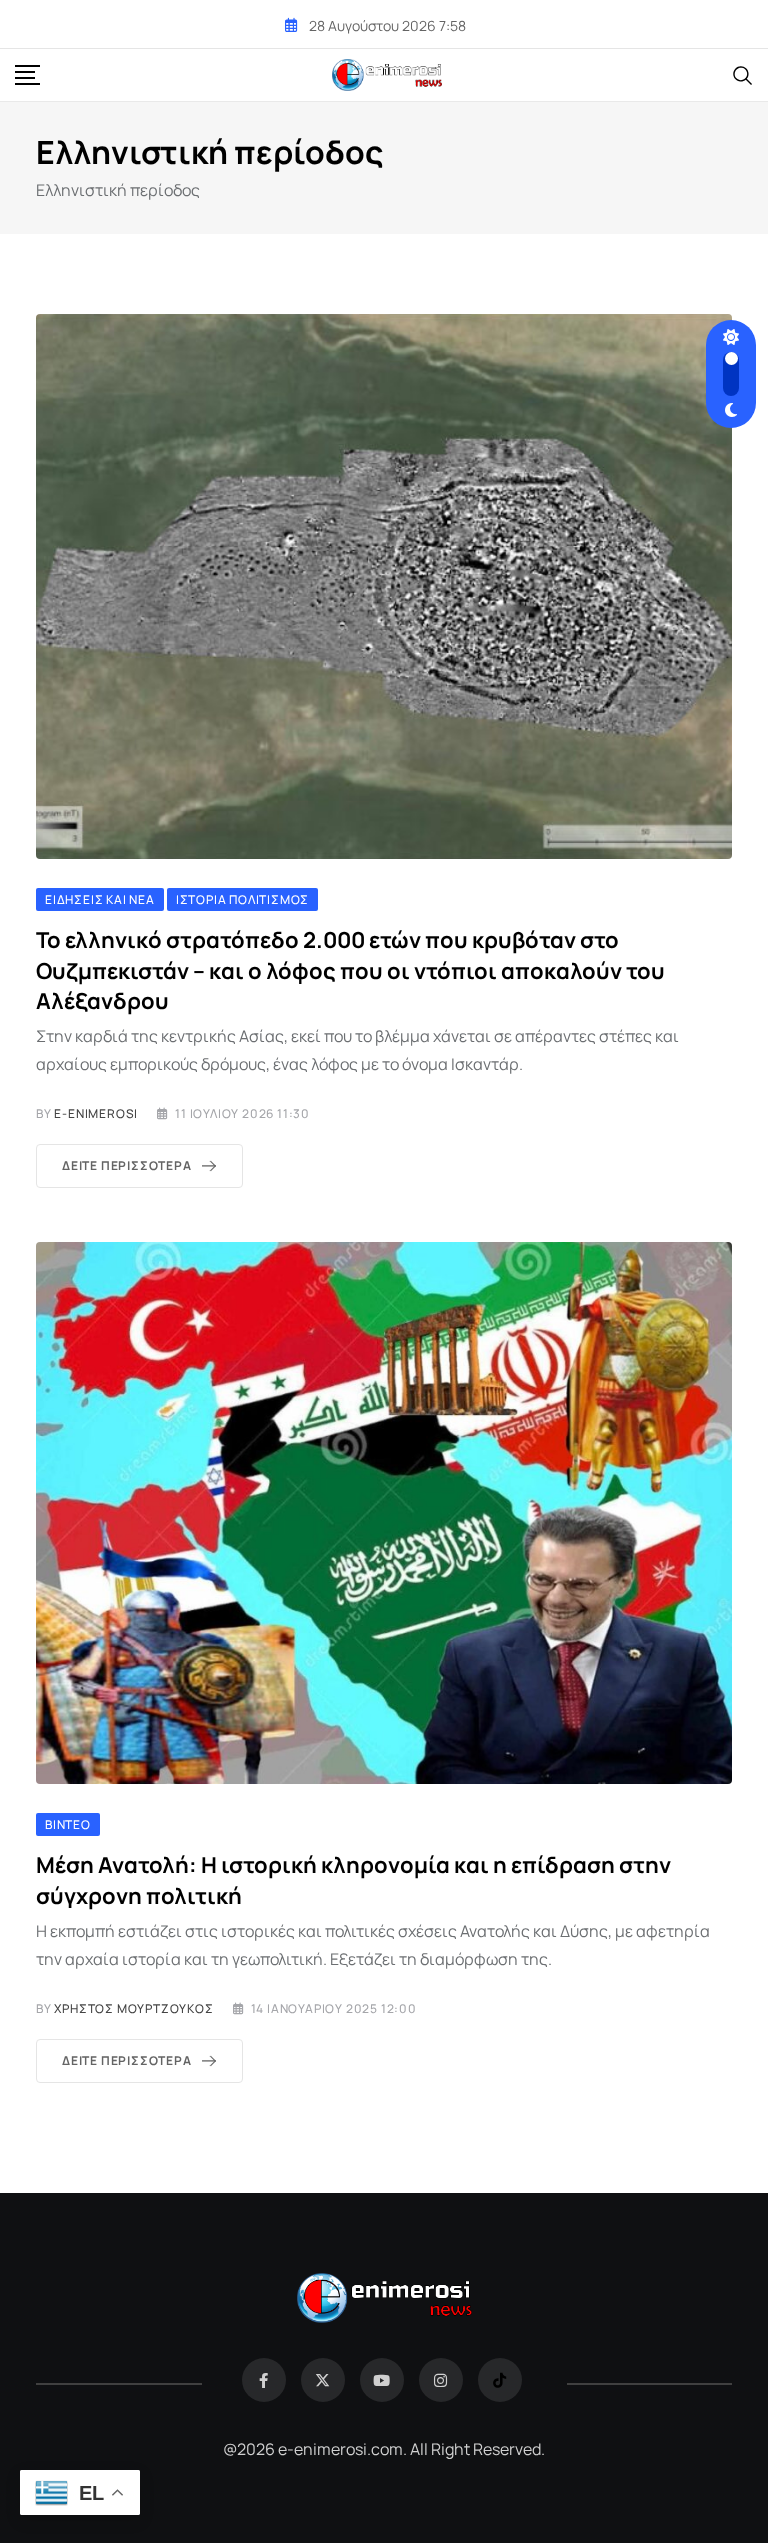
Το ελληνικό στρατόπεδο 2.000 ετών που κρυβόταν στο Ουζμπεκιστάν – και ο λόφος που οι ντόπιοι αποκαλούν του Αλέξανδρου (350, 971)
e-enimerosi (96, 1113)
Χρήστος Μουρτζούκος (133, 2008)
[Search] (743, 74)
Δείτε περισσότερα (127, 1165)
